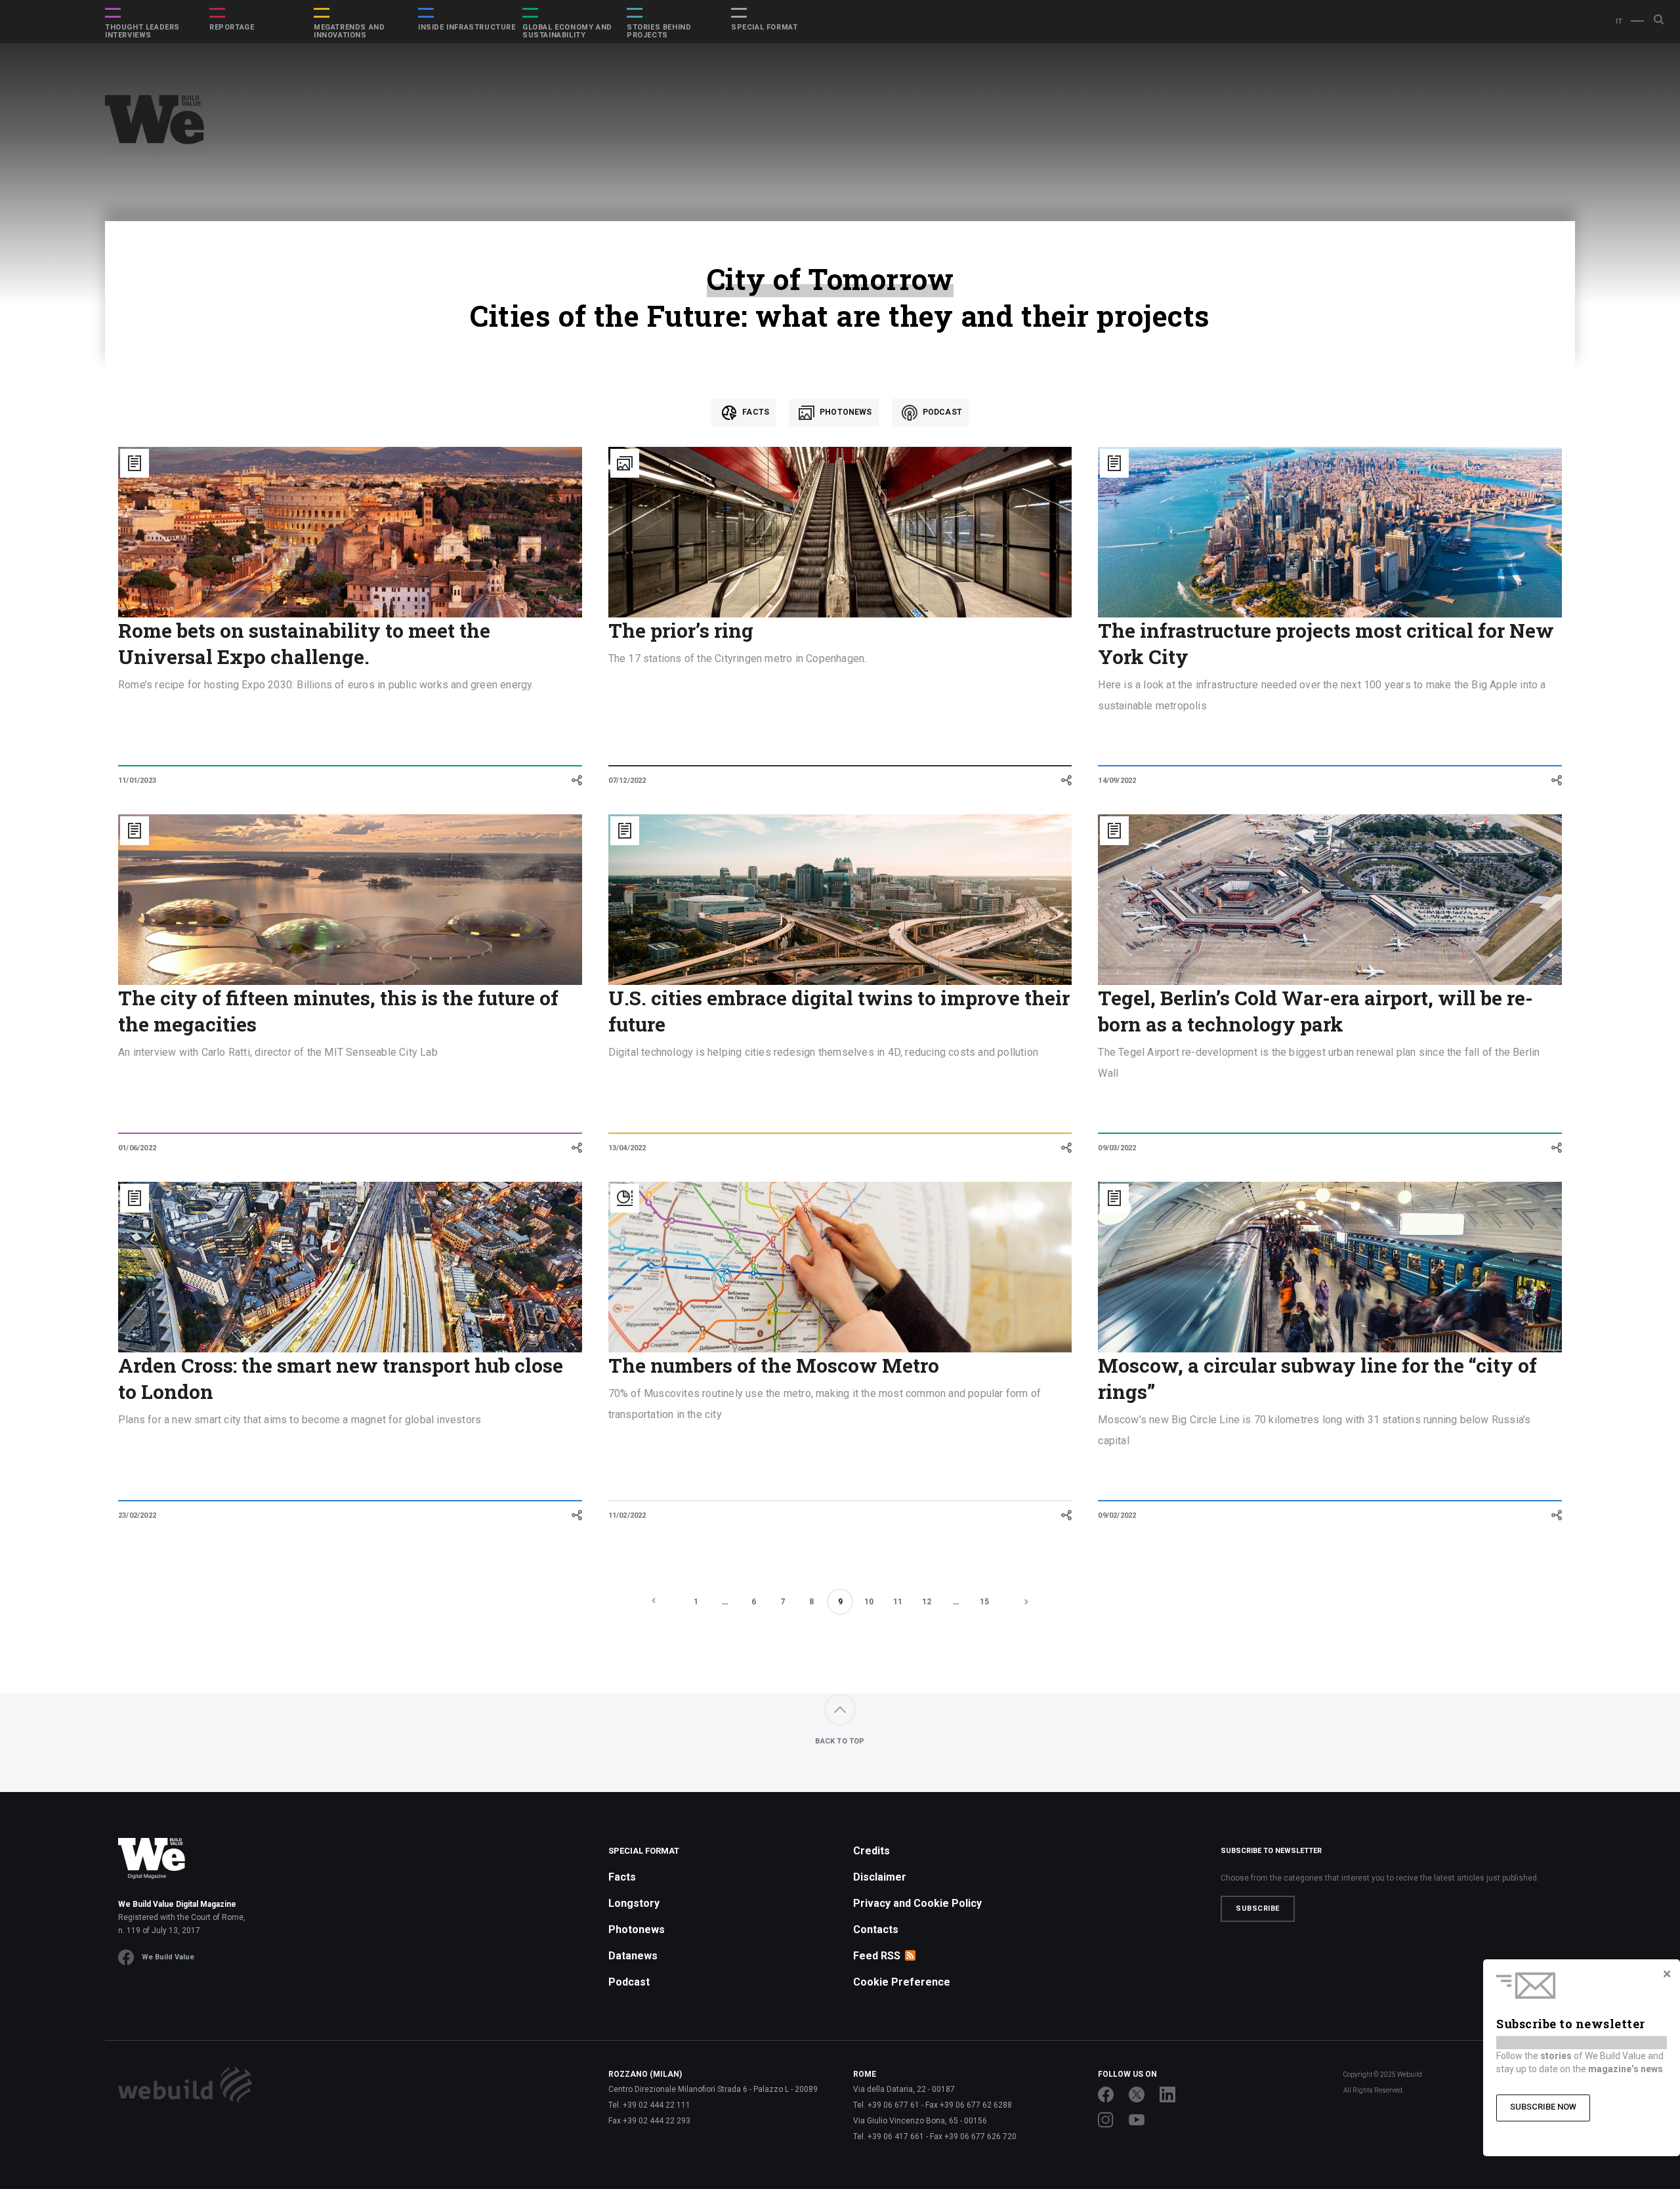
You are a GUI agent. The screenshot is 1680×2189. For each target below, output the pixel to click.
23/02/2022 (137, 1515)
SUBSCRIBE (1258, 1908)
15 (984, 1602)
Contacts (876, 1929)
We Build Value (168, 1957)
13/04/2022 (627, 1148)
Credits (871, 1851)
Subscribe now (1543, 2107)
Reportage (232, 28)
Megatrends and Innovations (349, 31)
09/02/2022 (1117, 1515)
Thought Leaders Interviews (142, 31)
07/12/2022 (627, 781)
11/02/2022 (627, 1515)
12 (927, 1602)
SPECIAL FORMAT (764, 28)
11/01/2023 (137, 781)
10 (869, 1602)
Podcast (941, 412)
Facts (755, 412)
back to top (840, 1741)
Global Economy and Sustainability (567, 31)
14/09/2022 (1117, 781)
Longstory (634, 1903)
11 (898, 1602)
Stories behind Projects (659, 31)
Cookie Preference (902, 1982)
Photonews (845, 412)
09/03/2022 (1117, 1148)
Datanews (633, 1956)
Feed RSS (877, 1956)
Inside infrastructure (467, 28)
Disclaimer (880, 1877)
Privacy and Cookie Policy (917, 1903)
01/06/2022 (137, 1148)
